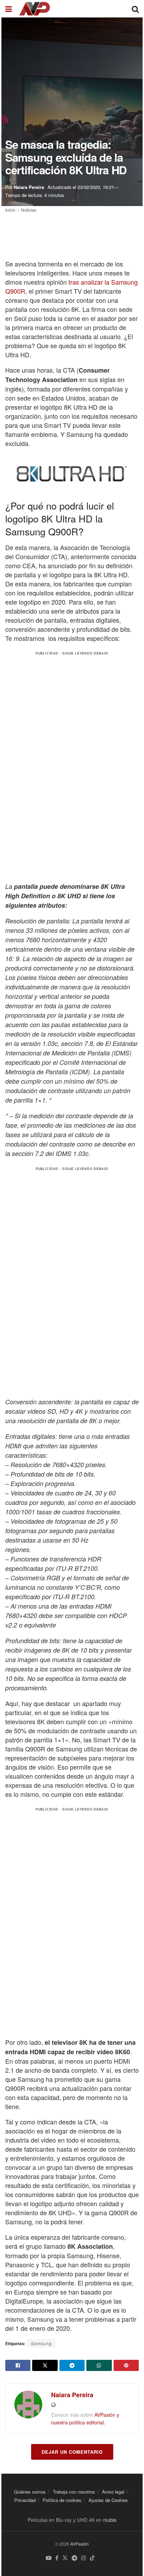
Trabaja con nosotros (74, 2492)
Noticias (29, 210)
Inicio (10, 210)
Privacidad (25, 2500)
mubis (110, 2520)
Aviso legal (113, 2492)
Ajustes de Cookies (108, 2500)
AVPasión (80, 2544)
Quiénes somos (30, 2492)
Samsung (41, 2343)
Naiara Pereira (29, 187)
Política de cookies (62, 2500)
